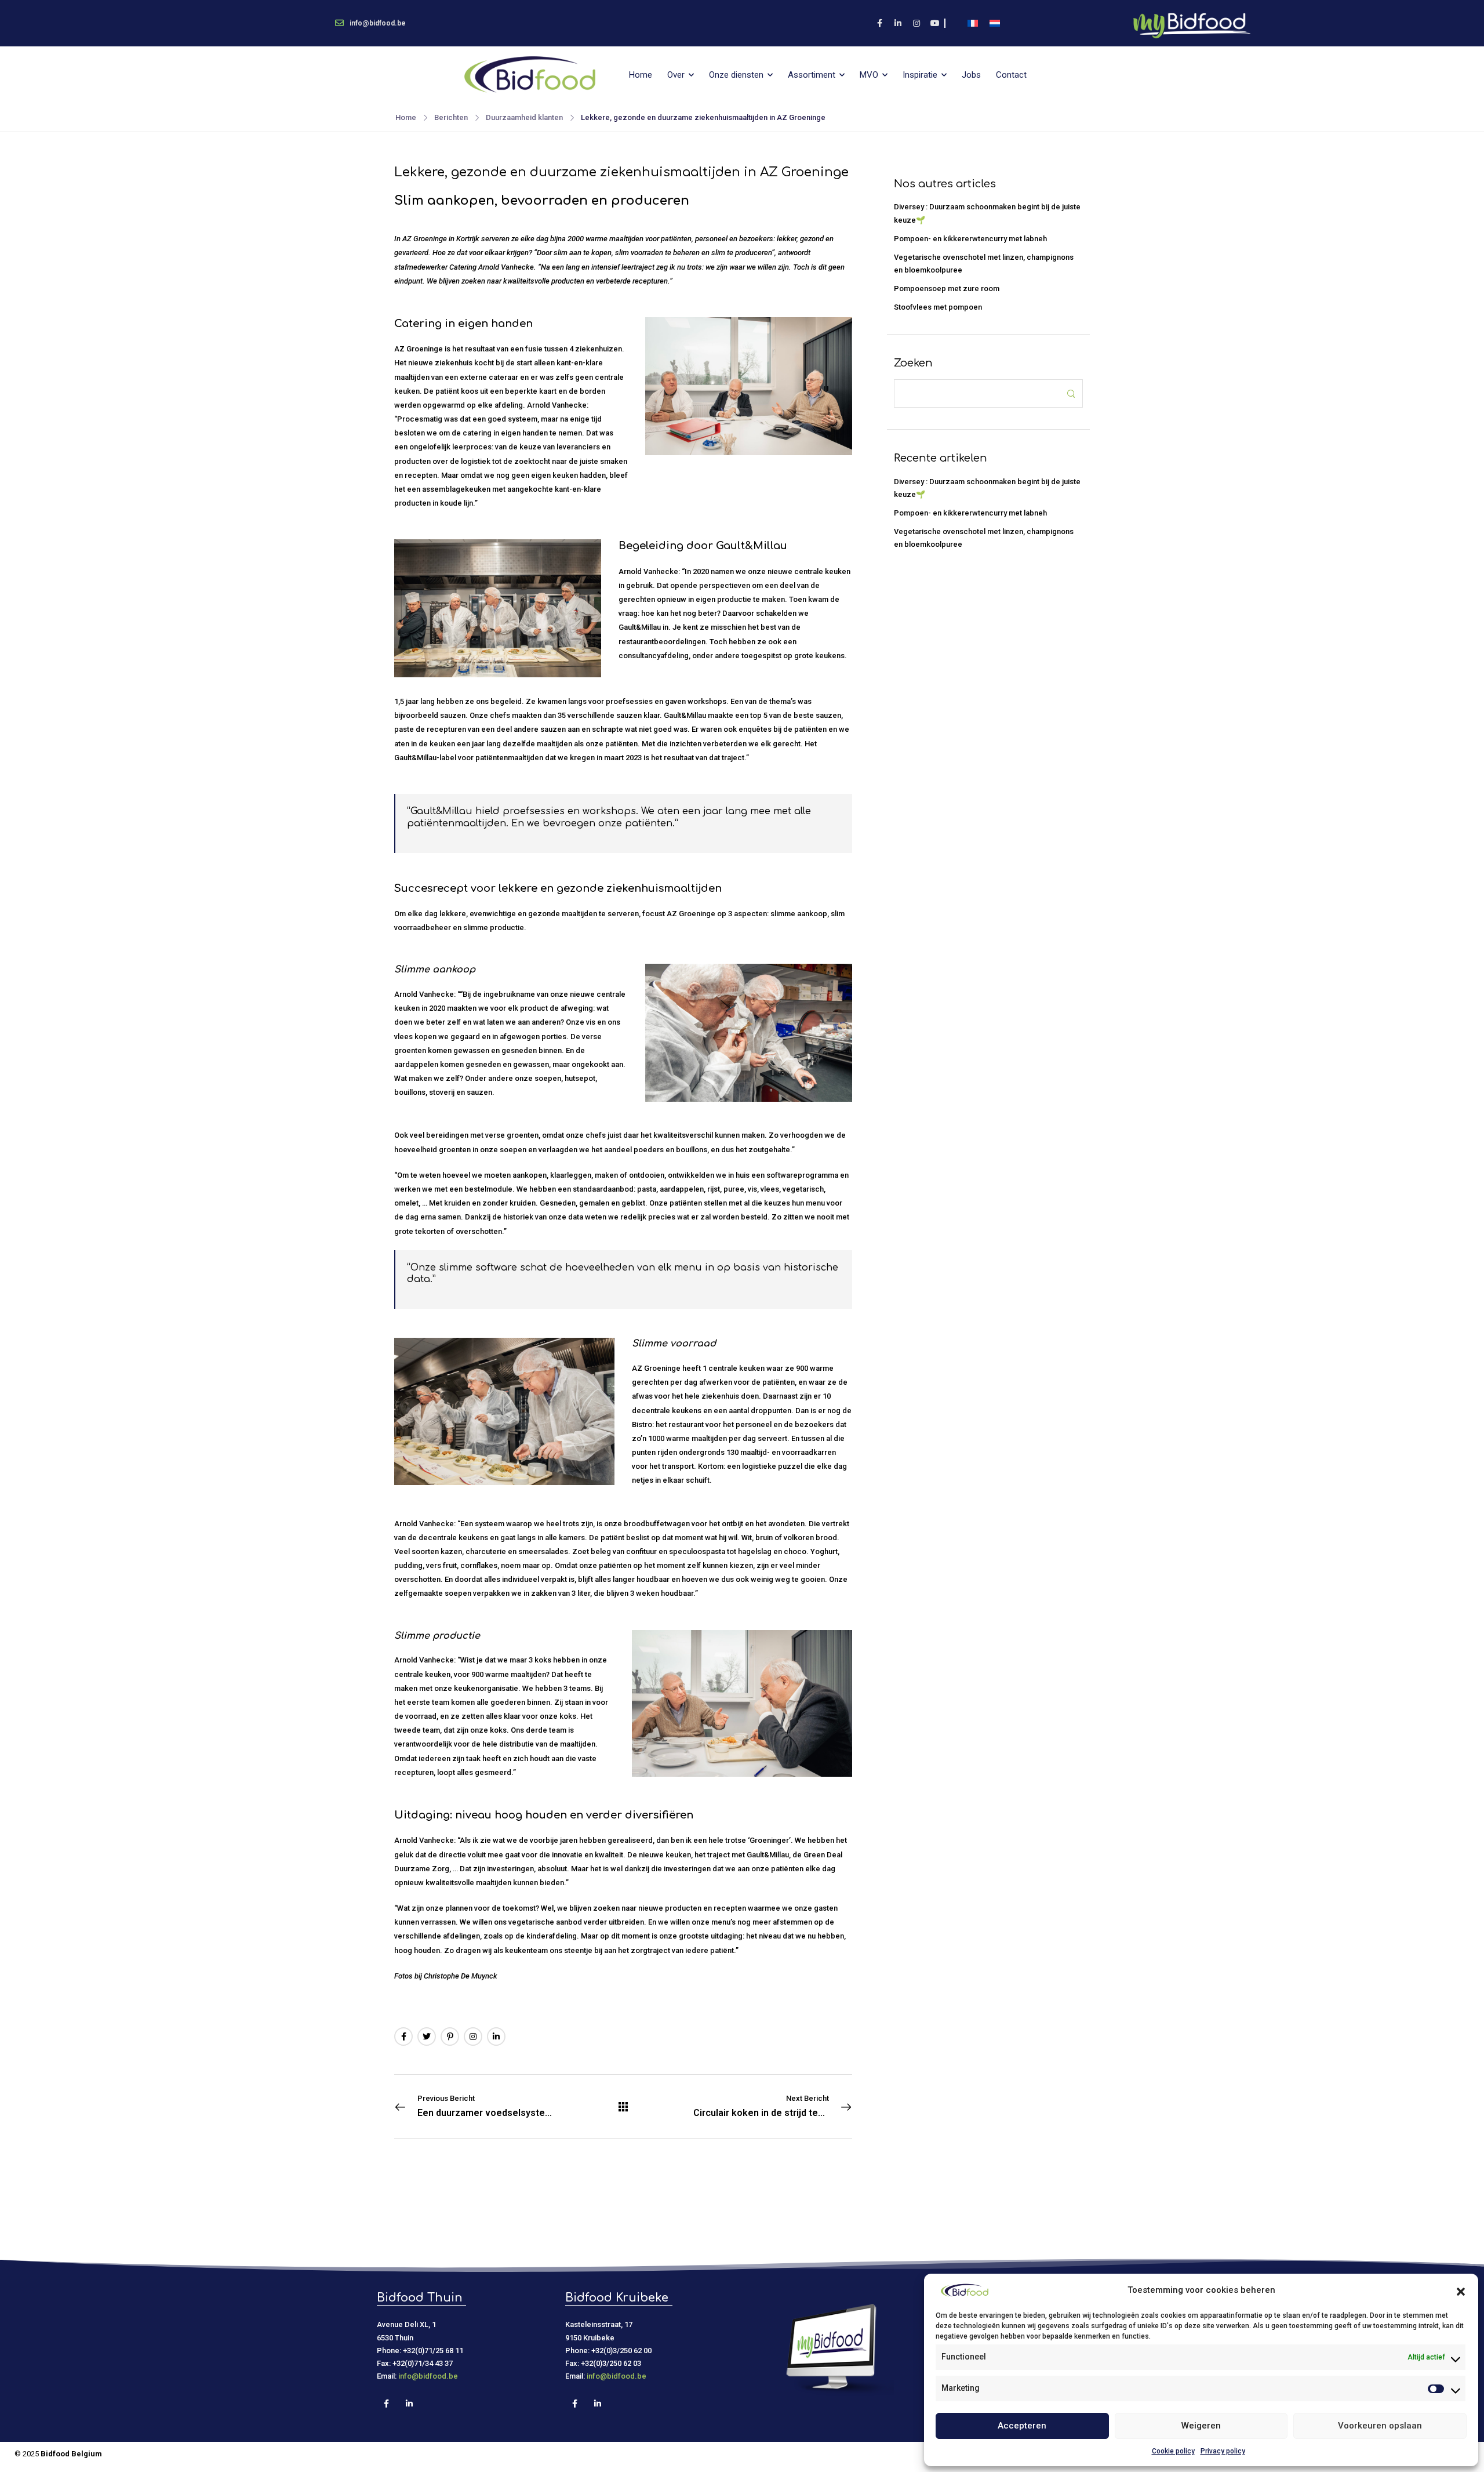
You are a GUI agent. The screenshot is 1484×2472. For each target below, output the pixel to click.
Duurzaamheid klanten (524, 117)
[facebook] (879, 23)
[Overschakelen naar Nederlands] (995, 23)
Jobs (971, 75)
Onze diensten (736, 75)
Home (641, 75)
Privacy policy (1223, 2451)
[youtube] (935, 23)
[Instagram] (473, 2037)
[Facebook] (403, 2037)
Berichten (451, 117)
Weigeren (1201, 2426)
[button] (1461, 2290)
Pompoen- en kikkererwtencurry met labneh (970, 239)
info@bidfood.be (428, 2376)
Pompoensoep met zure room (947, 288)
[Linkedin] (496, 2037)
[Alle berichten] (623, 2107)
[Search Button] (1071, 393)
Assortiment (812, 75)
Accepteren (1022, 2426)
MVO (869, 75)
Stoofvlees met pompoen (938, 307)
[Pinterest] (450, 2037)
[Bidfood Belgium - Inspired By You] (530, 75)
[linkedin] (898, 23)
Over (676, 75)
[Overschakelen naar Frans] (973, 23)
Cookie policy (1173, 2451)
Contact (1011, 75)
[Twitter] (427, 2037)
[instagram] (916, 23)
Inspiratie (920, 75)
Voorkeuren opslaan (1380, 2426)
